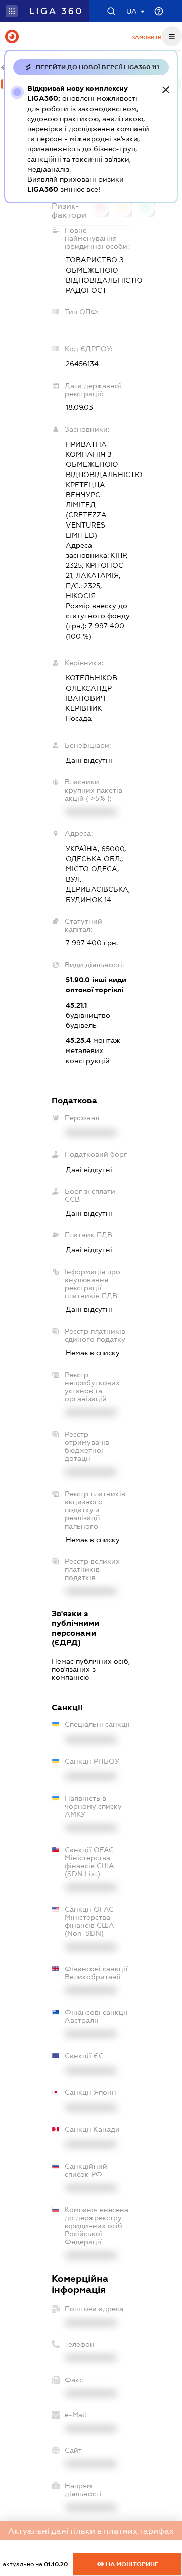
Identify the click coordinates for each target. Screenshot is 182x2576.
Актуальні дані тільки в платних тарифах (91, 2531)
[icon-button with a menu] (172, 36)
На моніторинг (131, 2564)
